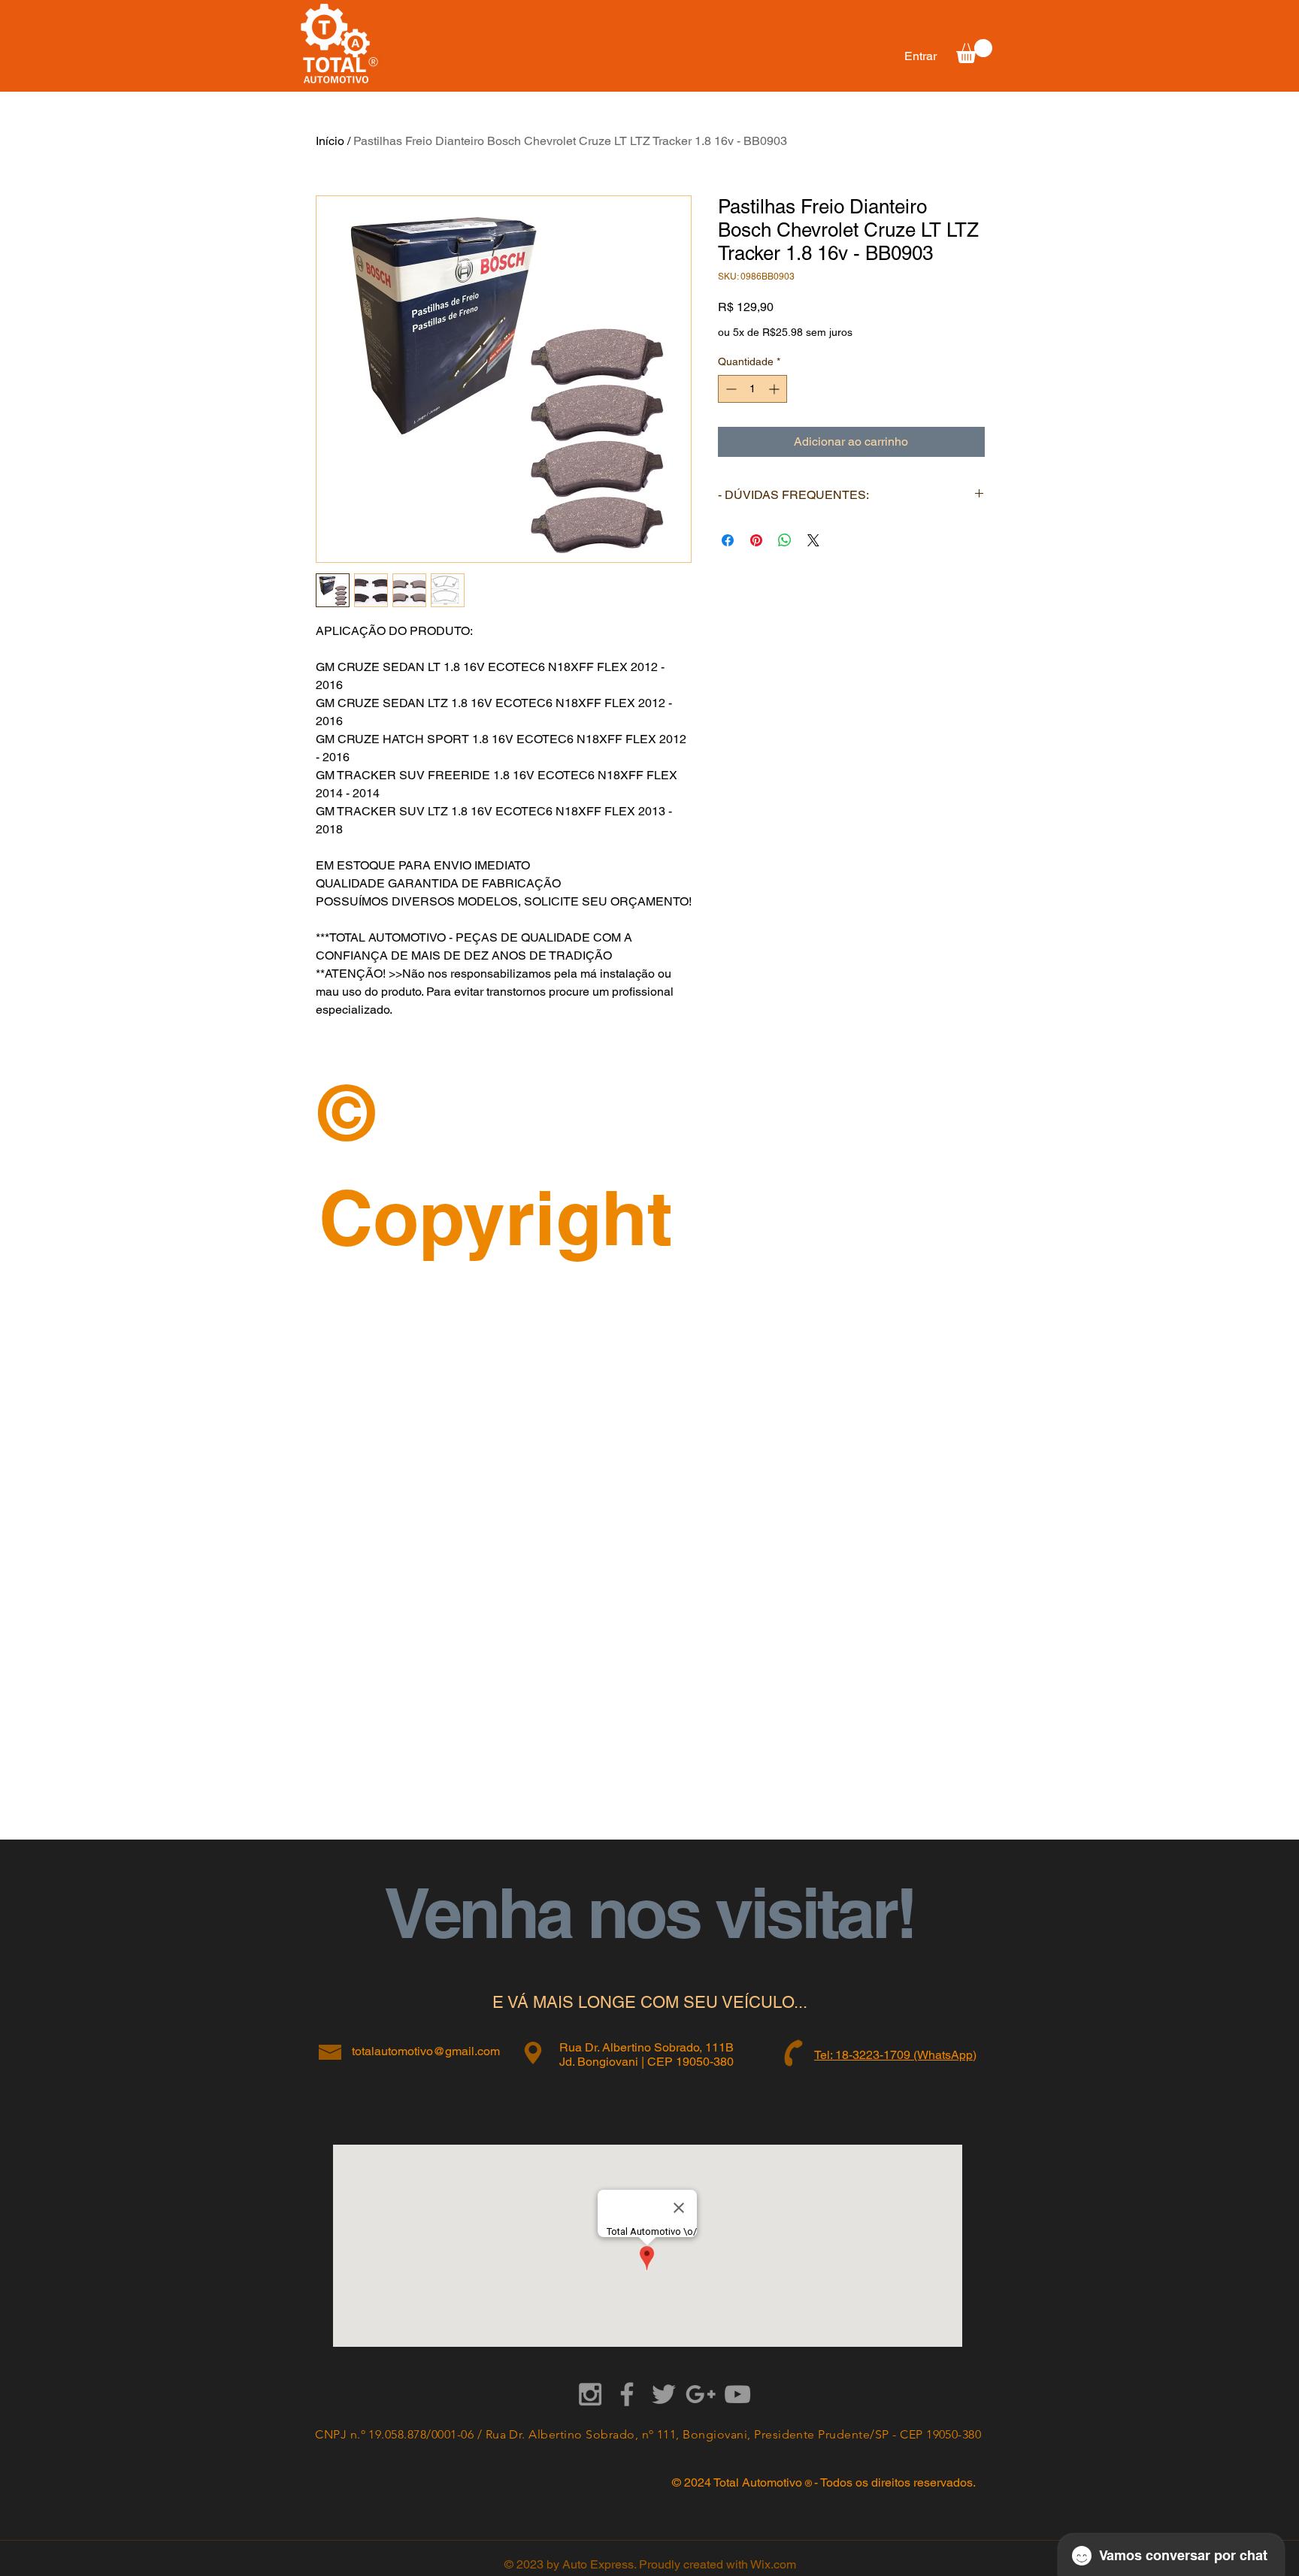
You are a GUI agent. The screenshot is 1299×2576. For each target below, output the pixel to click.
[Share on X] (813, 540)
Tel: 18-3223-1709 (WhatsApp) (895, 2055)
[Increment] (775, 389)
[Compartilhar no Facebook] (728, 540)
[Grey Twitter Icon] (664, 2394)
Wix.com (773, 2564)
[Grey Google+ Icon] (701, 2394)
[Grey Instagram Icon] (590, 2394)
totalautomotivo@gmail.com (426, 2051)
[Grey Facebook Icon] (627, 2394)
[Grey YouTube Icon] (737, 2394)
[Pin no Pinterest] (756, 540)
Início (330, 141)
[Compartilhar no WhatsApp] (785, 540)
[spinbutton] (752, 389)
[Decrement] (730, 389)
